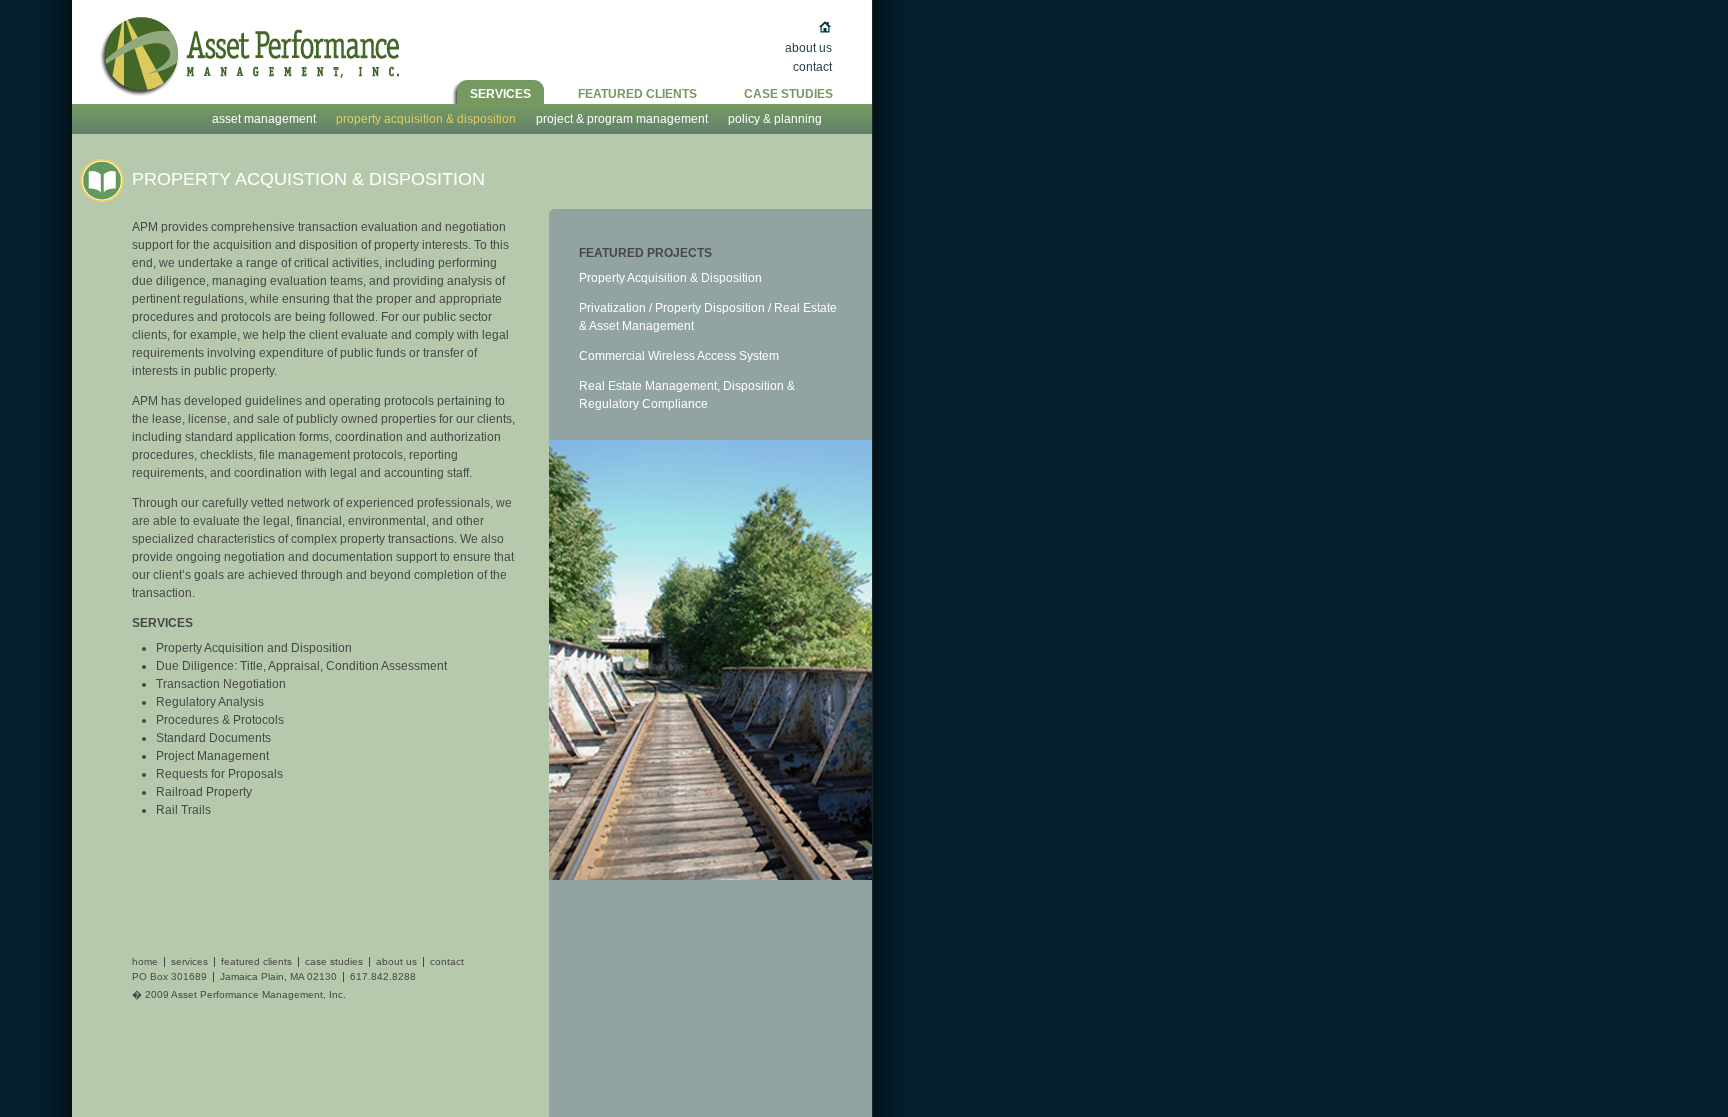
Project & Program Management (622, 119)
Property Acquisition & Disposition (426, 119)
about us (396, 961)
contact (447, 961)
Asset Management (264, 119)
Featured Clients (637, 94)
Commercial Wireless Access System (679, 356)
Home (784, 29)
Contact (812, 67)
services (189, 961)
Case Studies (788, 94)
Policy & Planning (775, 119)
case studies (334, 961)
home (145, 961)
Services (500, 94)
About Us (808, 48)
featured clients (256, 961)
